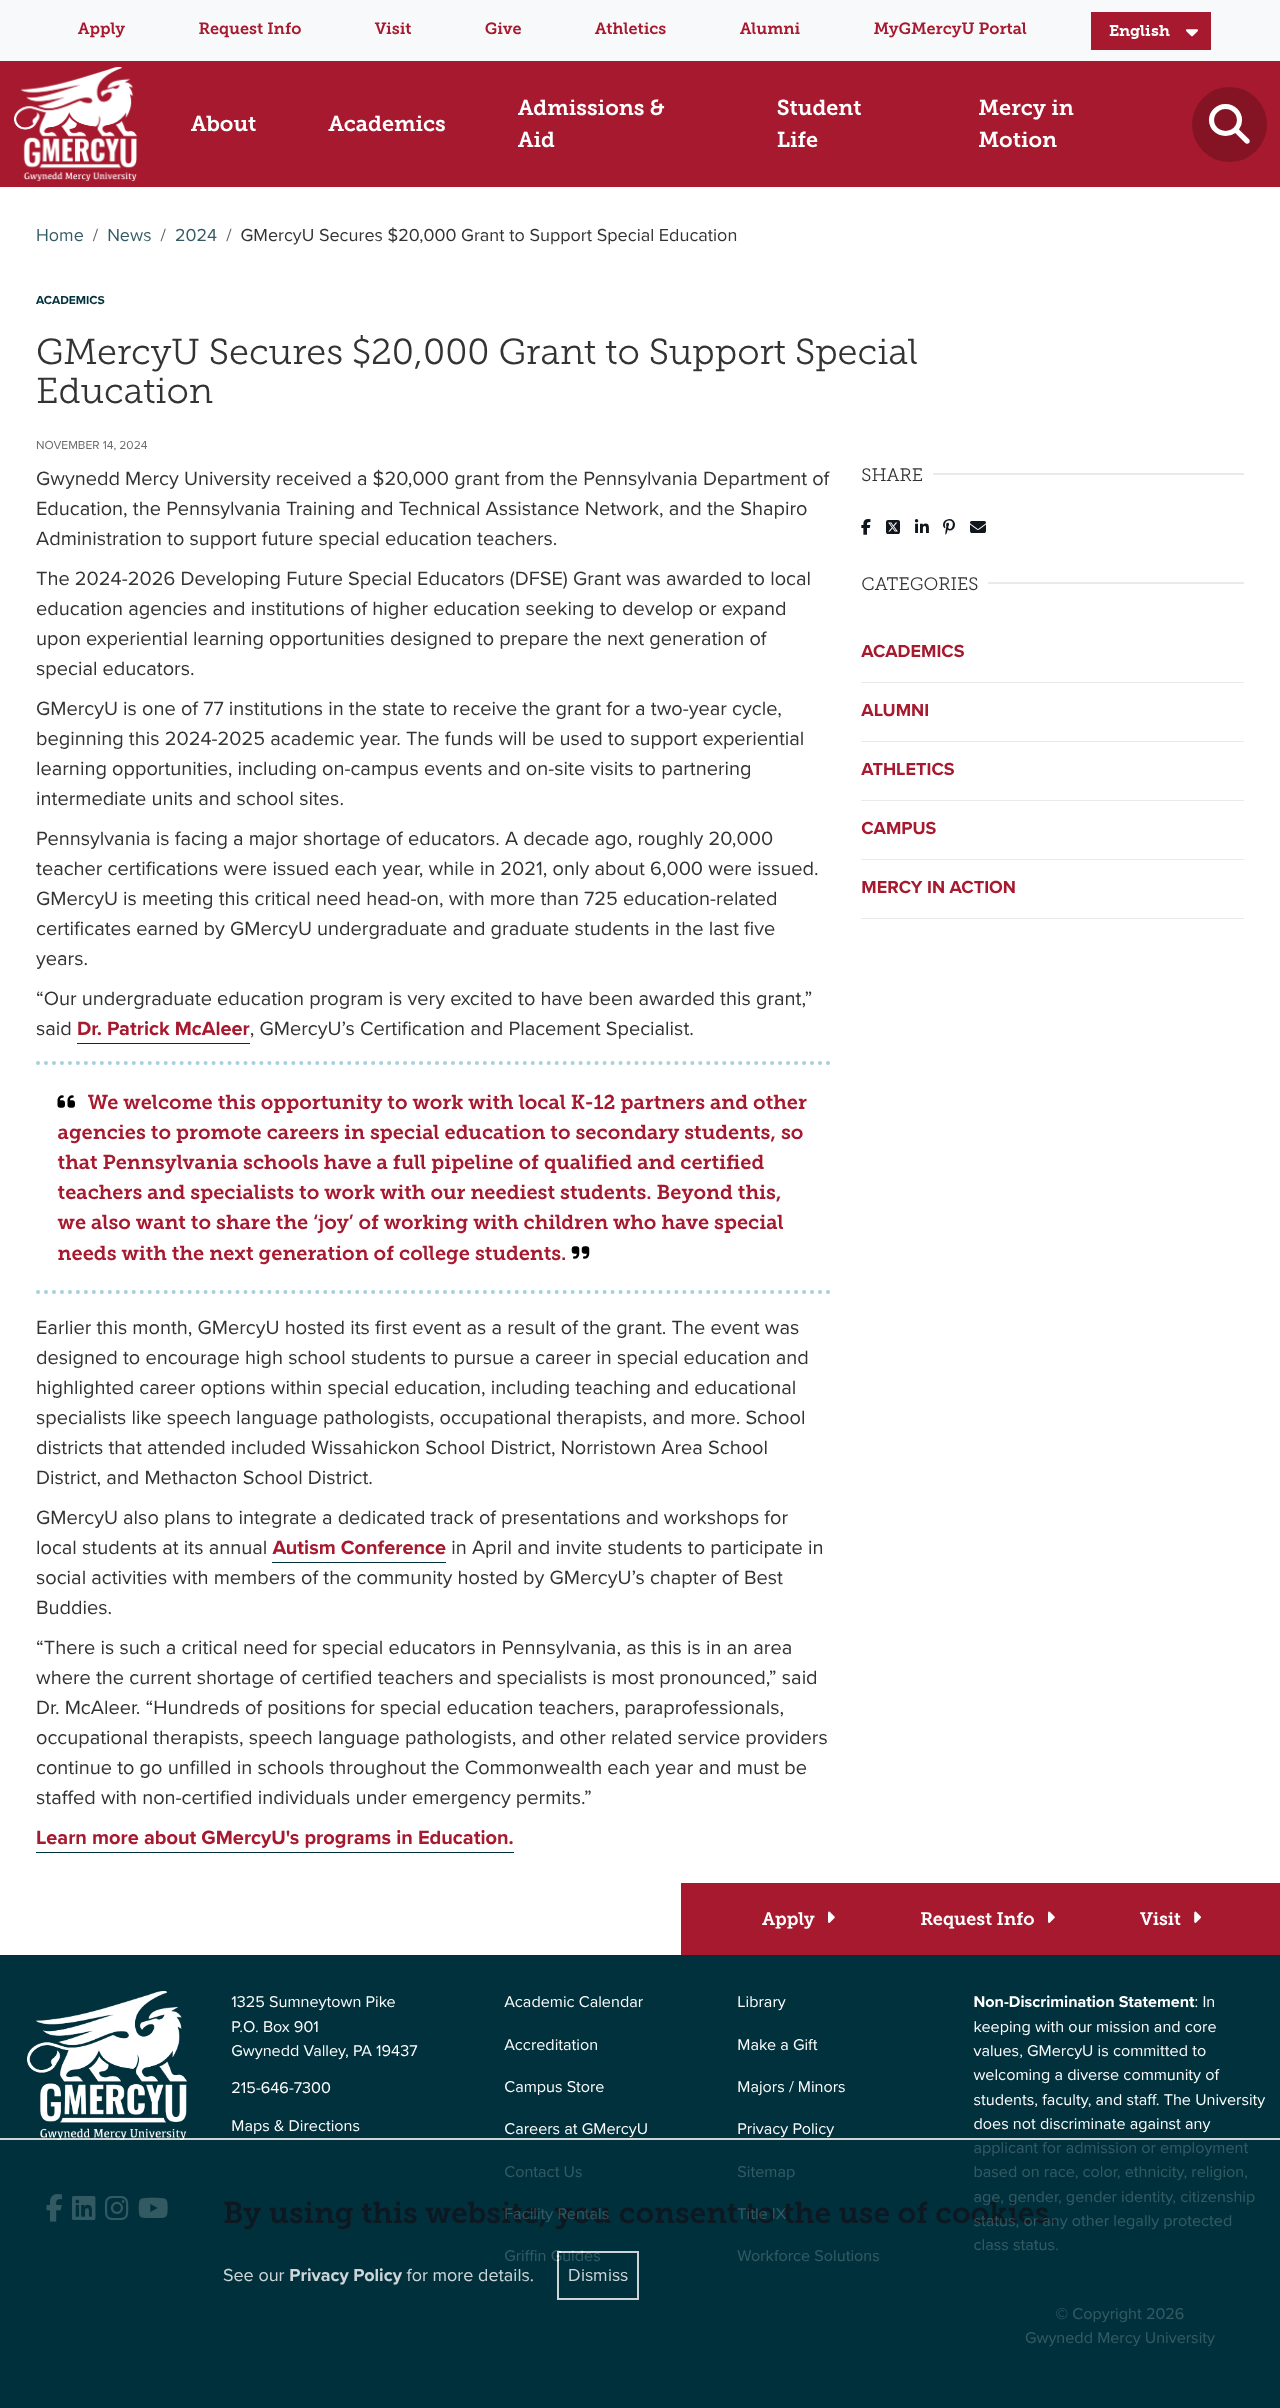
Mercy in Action (938, 888)
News (129, 236)
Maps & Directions (295, 2126)
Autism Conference (359, 1547)
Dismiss (598, 2275)
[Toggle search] (1229, 124)
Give (503, 29)
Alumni (770, 29)
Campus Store (554, 2087)
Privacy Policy (785, 2129)
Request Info (249, 29)
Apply (101, 29)
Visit (393, 29)
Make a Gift (777, 2045)
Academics (912, 652)
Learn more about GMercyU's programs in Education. (275, 1837)
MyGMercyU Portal (950, 29)
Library (761, 2002)
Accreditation (551, 2045)
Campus (898, 829)
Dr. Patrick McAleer (163, 1028)
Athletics (630, 29)
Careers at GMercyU (576, 2129)
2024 (196, 236)
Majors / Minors (791, 2087)
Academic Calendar (573, 2002)
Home (60, 236)
